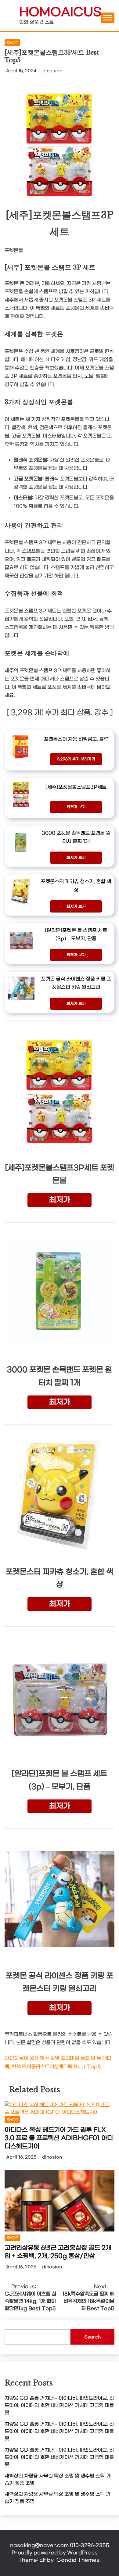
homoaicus (60, 13)
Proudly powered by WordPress (55, 2553)
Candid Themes (78, 2560)
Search (92, 2337)
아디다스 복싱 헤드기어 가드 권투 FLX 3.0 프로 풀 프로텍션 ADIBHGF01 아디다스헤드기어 (59, 2138)
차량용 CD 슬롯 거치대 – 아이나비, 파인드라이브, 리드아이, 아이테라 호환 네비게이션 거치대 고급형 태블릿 (59, 2405)
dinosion (52, 71)
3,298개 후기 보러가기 (76, 759)
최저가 (60, 1200)
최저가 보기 (76, 807)
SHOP (12, 43)
